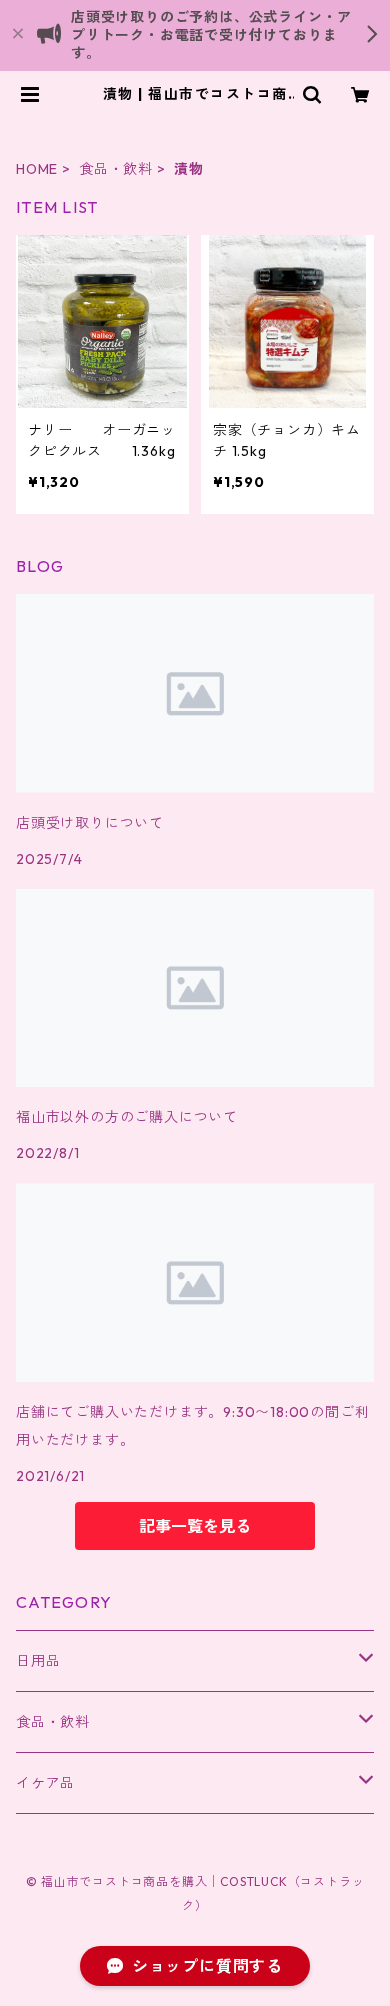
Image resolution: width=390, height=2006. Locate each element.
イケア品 (45, 1783)
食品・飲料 (116, 169)
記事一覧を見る (195, 1526)
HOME (37, 169)
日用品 (38, 1661)
